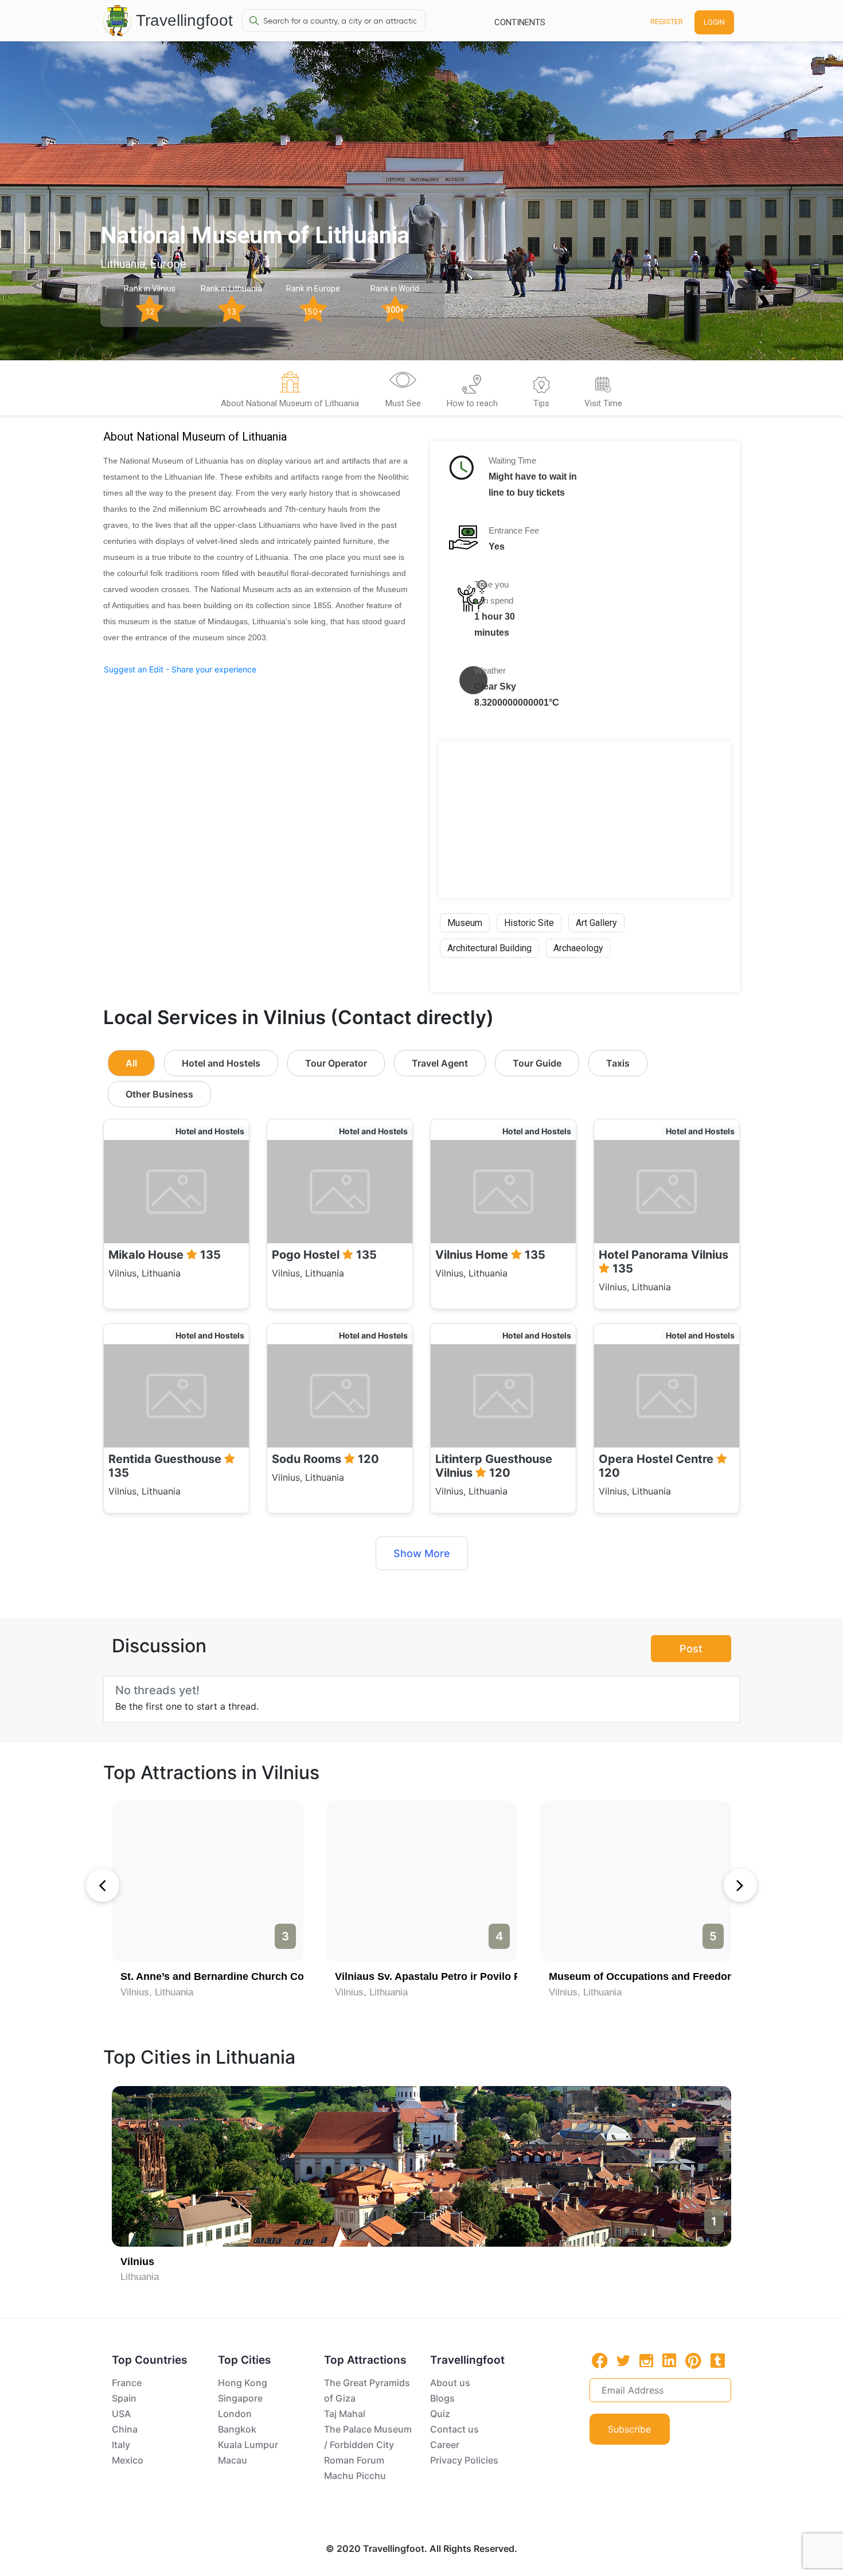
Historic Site (529, 923)
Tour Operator (336, 1063)
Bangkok (237, 2429)
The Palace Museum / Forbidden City (368, 2437)
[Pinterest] (693, 2361)
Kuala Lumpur (248, 2445)
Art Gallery (596, 923)
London (235, 2414)
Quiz (440, 2414)
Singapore (240, 2398)
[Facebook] (600, 2361)
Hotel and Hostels (221, 1063)
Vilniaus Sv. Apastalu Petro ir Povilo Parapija (444, 1976)
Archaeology (578, 948)
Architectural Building (489, 948)
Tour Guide (537, 1063)
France (127, 2383)
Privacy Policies (464, 2460)
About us (450, 2383)
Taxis (618, 1063)
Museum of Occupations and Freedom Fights (659, 1976)
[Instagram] (646, 2360)
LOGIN (714, 22)
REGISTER (667, 22)
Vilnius (137, 2262)
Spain (124, 2398)
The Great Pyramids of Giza (367, 2390)
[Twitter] (623, 2360)
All (131, 1063)
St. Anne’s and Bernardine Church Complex (227, 1976)
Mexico (128, 2460)
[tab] (290, 392)
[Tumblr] (718, 2360)
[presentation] (103, 1885)
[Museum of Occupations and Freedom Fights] (636, 1881)
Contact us (454, 2429)
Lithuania (140, 2277)
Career (445, 2445)
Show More (422, 1553)
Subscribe (629, 2429)
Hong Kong (243, 2383)
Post (691, 1649)
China (125, 2429)
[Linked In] (669, 2360)
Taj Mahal (345, 2414)
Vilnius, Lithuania (157, 1992)
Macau (233, 2460)
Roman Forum (354, 2460)
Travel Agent (440, 1063)
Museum (465, 923)
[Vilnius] (421, 2166)
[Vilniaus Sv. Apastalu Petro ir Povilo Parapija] (422, 1881)
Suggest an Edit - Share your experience (180, 669)
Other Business (159, 1094)
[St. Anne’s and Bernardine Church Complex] (207, 1881)
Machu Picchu (355, 2476)
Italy (121, 2445)
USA (121, 2414)
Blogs (442, 2398)
